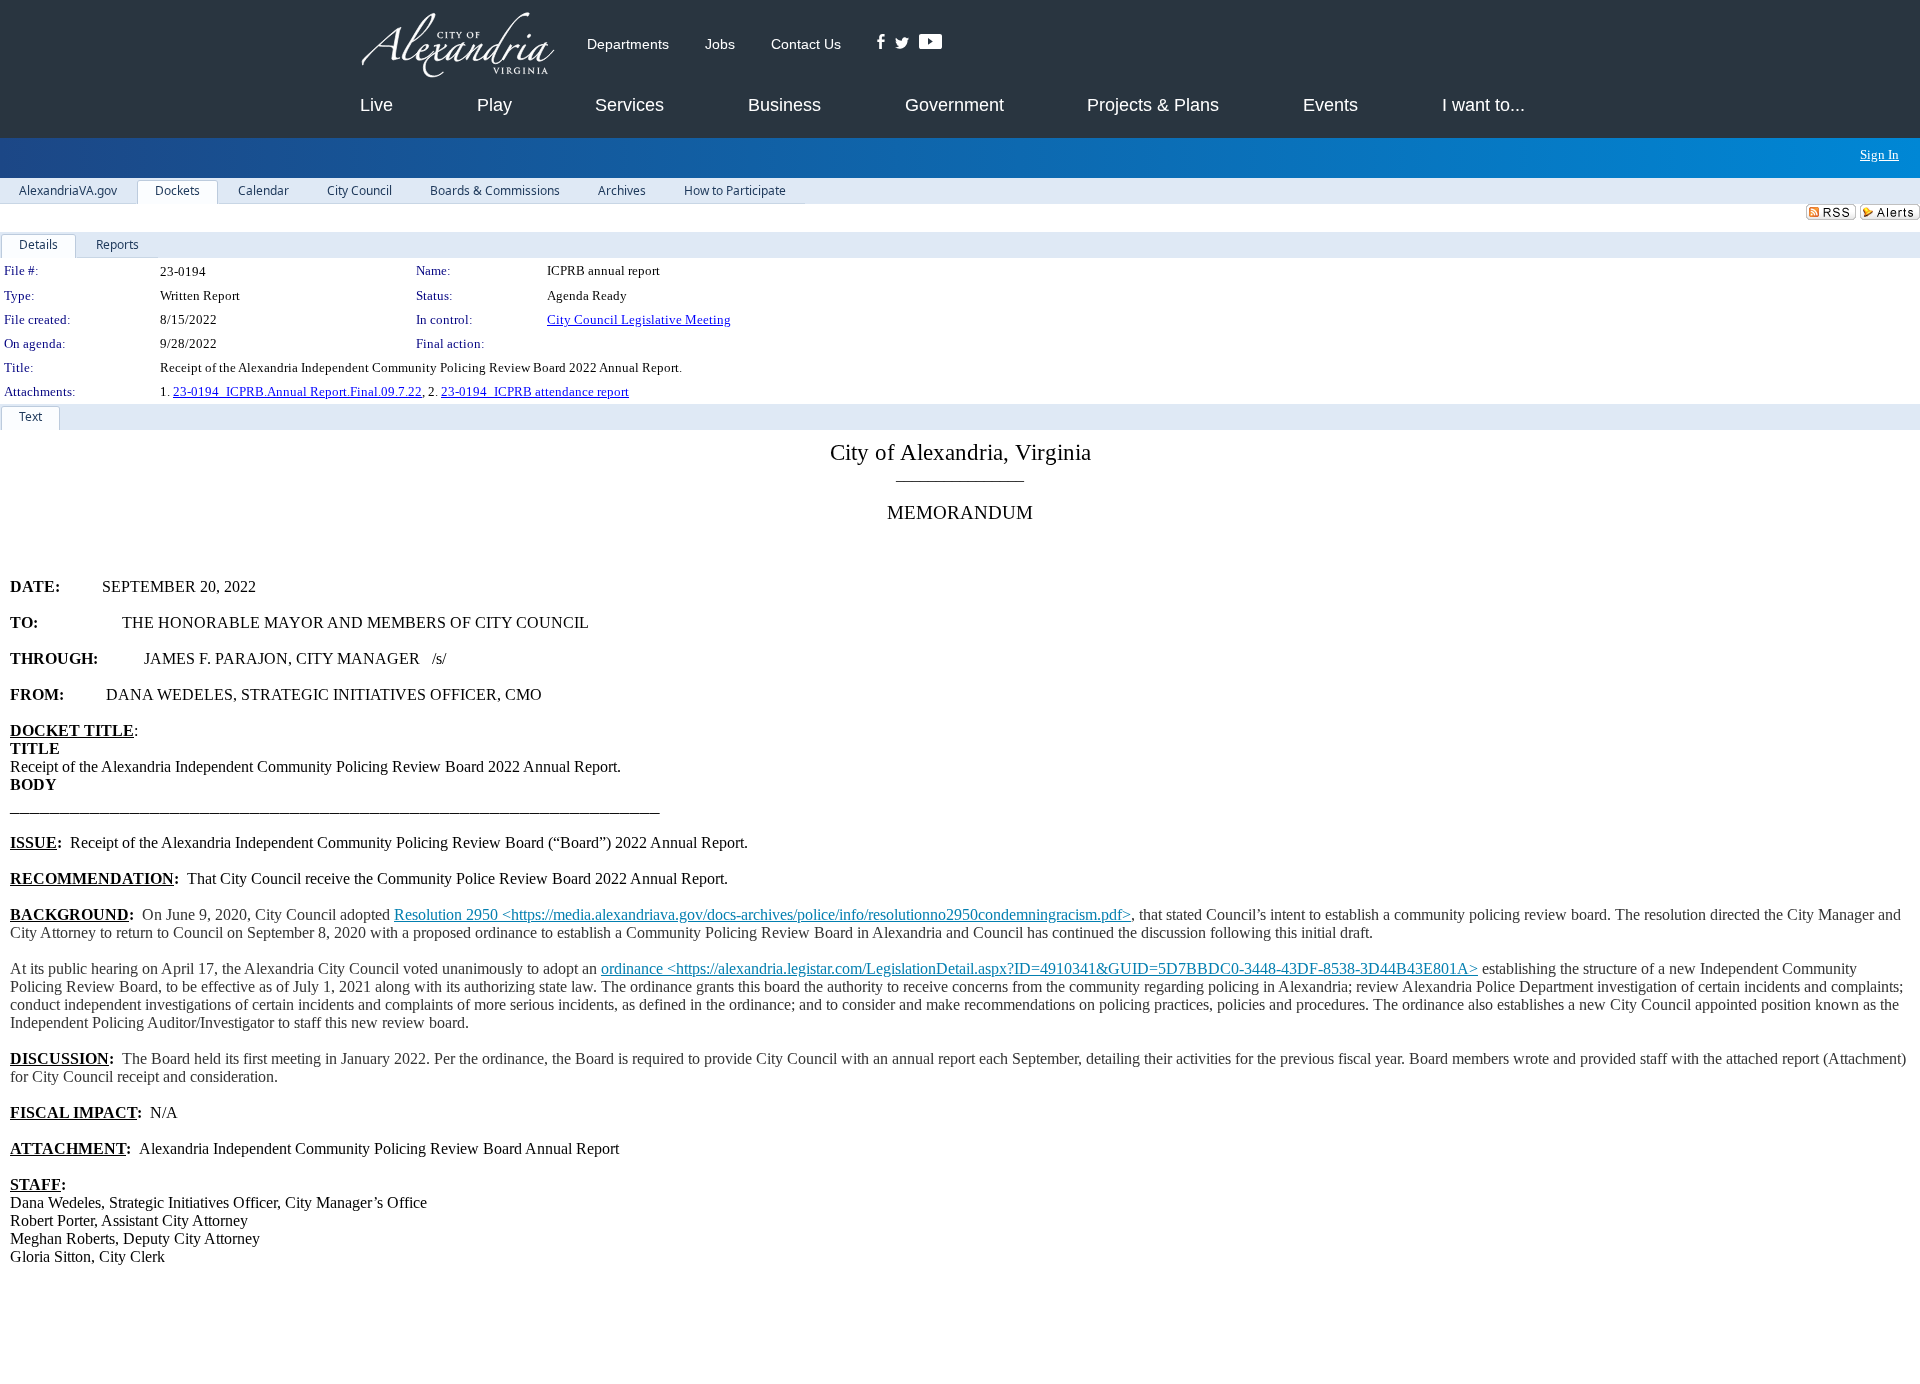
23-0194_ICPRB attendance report (535, 391)
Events (1330, 105)
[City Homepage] (457, 46)
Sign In (1879, 154)
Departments (628, 44)
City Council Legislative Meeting (639, 319)
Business (784, 105)
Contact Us (806, 44)
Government (954, 105)
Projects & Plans (1153, 105)
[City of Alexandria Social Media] (909, 44)
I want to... (1483, 105)
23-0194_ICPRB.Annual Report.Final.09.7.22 (297, 391)
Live (376, 105)
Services (629, 105)
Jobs (720, 44)
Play (494, 105)
